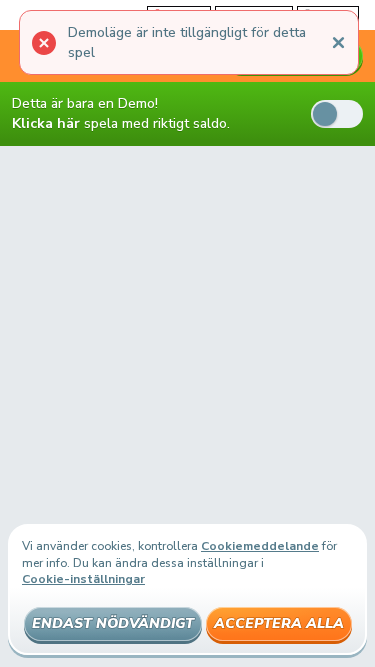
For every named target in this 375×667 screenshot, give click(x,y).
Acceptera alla (279, 623)
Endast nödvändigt (113, 623)
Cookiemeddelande (260, 546)
